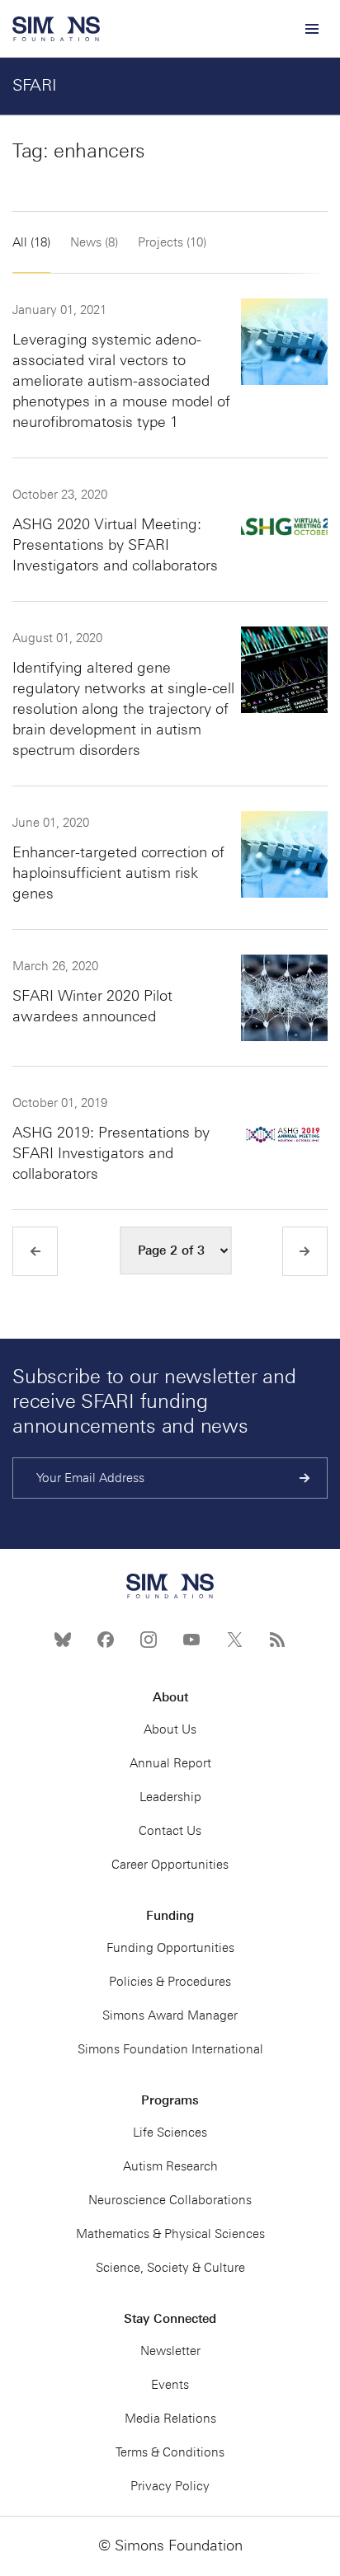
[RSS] (277, 1640)
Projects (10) (172, 242)
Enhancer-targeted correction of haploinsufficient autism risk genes (118, 873)
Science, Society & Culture (170, 2268)
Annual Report (170, 1763)
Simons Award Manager (170, 2015)
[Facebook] (106, 1640)
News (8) (94, 242)
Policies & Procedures (170, 1982)
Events (170, 2385)
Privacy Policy (170, 2486)
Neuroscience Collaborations (170, 2200)
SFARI (35, 85)
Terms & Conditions (170, 2452)
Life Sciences (170, 2133)
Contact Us (170, 1831)
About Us (170, 1729)
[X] (234, 1640)
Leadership (170, 1797)
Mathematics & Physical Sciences (170, 2234)
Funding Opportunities (170, 1948)
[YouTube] (191, 1640)
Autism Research (170, 2166)
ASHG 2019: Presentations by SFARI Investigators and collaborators (111, 1153)
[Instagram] (149, 1640)
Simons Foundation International (170, 2049)
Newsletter (170, 2351)
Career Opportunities (170, 1865)
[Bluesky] (63, 1640)
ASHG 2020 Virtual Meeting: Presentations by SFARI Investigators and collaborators (115, 545)
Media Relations (170, 2419)
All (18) (31, 242)
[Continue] (305, 1478)
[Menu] (311, 29)
